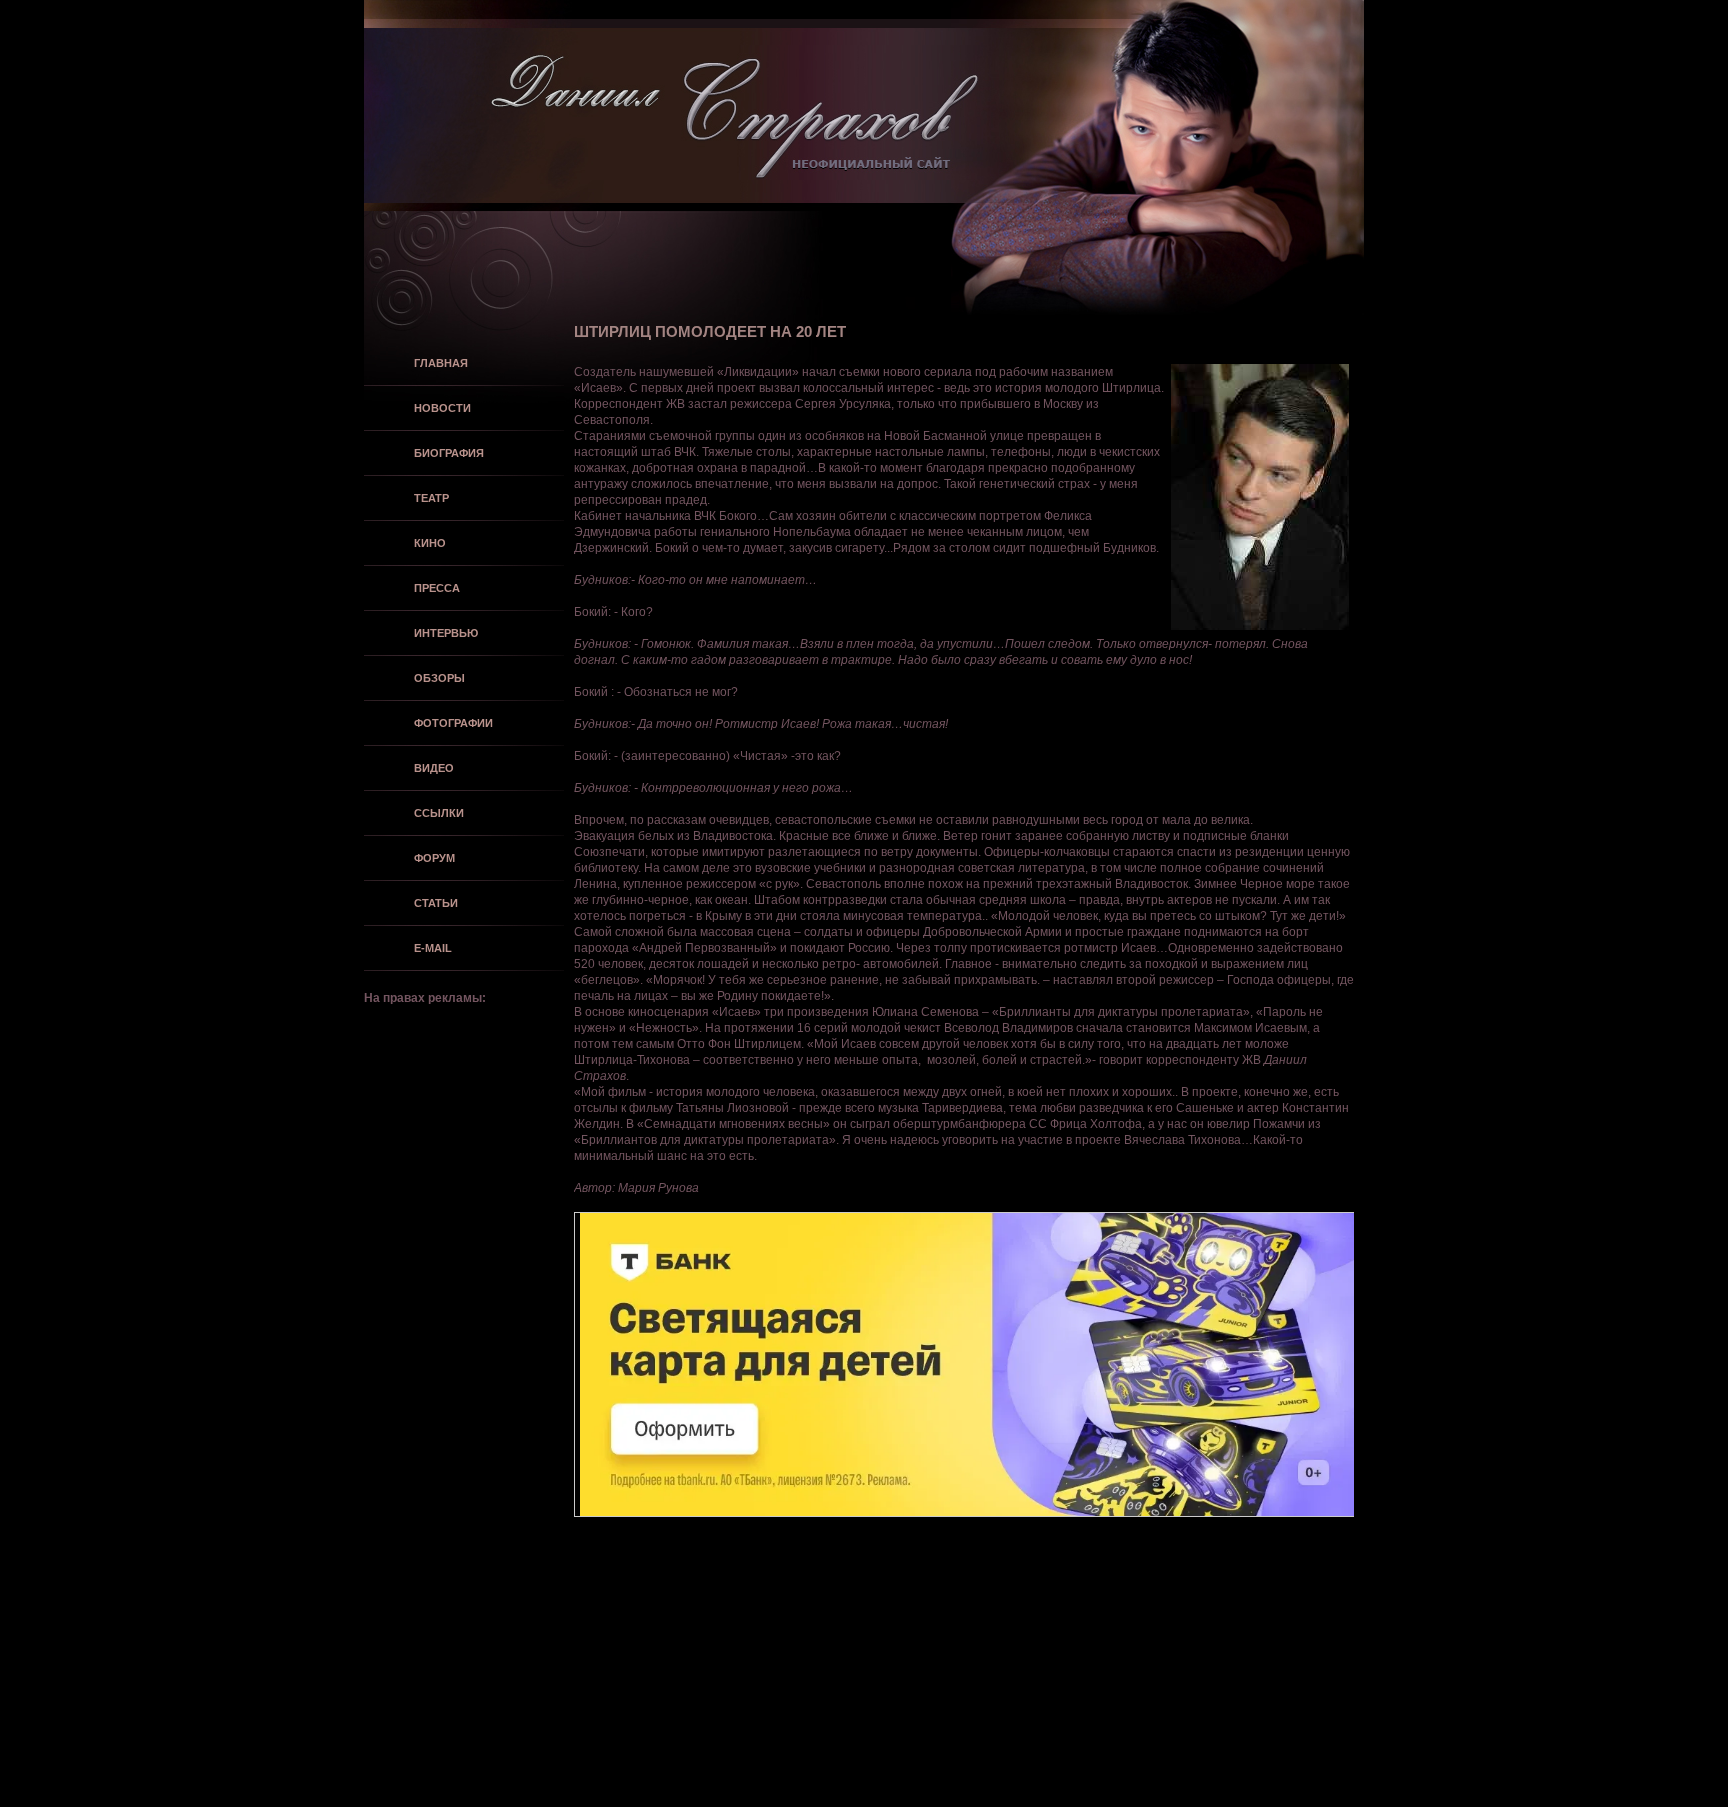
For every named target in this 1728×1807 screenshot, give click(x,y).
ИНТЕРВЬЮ (446, 633)
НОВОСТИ (442, 408)
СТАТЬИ (436, 903)
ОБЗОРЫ (439, 678)
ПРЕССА (437, 588)
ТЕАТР (431, 498)
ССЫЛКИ (439, 813)
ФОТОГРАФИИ (453, 723)
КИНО (430, 543)
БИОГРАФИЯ (449, 453)
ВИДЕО (434, 768)
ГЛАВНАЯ (441, 363)
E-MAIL (433, 948)
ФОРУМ (434, 858)
